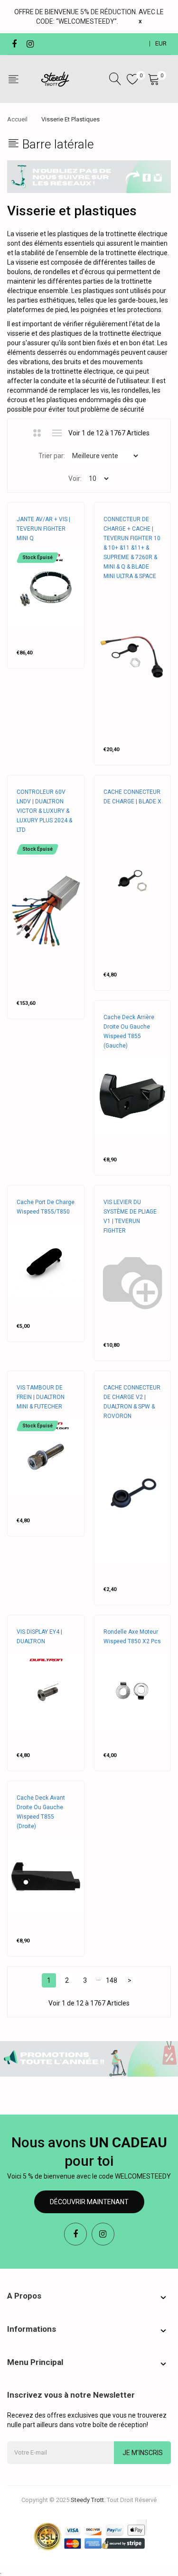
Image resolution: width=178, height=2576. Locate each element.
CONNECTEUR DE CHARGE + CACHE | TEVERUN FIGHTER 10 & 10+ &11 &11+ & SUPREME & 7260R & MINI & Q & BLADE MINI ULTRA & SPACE (132, 548)
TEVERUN (29, 548)
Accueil (17, 119)
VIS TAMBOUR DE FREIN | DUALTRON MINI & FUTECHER (41, 1397)
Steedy (114, 1055)
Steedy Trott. (88, 2500)
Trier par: (52, 456)
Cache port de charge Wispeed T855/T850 (46, 1207)
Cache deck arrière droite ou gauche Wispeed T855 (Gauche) (129, 1031)
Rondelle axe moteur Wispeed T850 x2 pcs (132, 1637)
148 (112, 1980)
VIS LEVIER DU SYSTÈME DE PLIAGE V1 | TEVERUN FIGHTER (130, 1216)
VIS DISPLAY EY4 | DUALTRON (39, 1637)
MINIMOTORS (34, 839)
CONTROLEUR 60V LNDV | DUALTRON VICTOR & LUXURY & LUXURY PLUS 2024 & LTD (44, 811)
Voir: (75, 478)
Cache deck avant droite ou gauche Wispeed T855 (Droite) (41, 1812)
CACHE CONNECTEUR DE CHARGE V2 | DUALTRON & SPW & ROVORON (132, 1402)
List (57, 433)
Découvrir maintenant (89, 2202)
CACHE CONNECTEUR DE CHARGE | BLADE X (132, 797)
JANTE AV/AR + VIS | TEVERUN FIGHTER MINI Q (43, 529)
